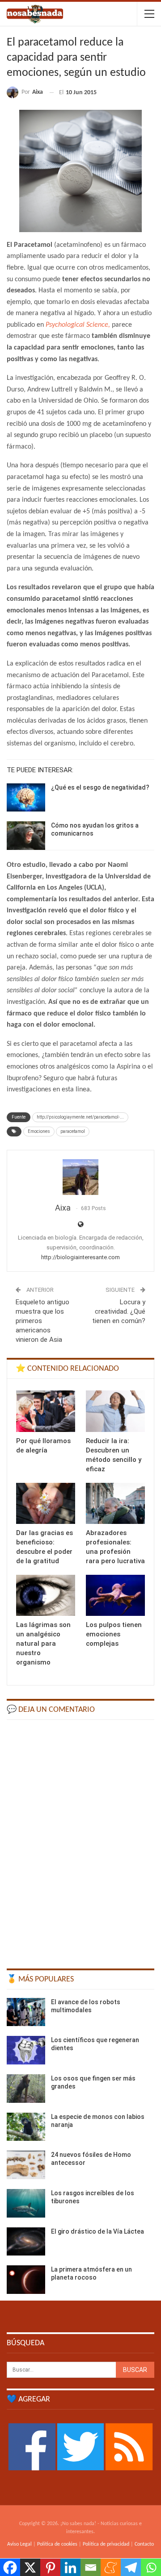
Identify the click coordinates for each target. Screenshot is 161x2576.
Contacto (144, 2544)
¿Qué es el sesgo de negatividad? (100, 787)
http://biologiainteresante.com (80, 1257)
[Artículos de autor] (80, 1177)
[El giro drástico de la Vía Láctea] (26, 2242)
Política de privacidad (106, 2544)
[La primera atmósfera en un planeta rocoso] (26, 2280)
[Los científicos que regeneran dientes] (26, 2050)
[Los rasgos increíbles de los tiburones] (26, 2203)
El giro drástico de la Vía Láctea (97, 2231)
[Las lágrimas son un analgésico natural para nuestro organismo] (46, 1595)
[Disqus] (80, 1840)
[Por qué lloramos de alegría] (46, 1411)
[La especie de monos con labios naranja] (26, 2127)
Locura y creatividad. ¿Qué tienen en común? (119, 1311)
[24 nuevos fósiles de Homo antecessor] (26, 2165)
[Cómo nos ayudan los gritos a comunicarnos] (26, 836)
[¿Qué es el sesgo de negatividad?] (26, 798)
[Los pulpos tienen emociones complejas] (115, 1595)
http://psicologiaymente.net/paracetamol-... (80, 1117)
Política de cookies (57, 2544)
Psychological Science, (79, 325)
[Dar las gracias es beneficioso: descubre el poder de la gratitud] (46, 1503)
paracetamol (73, 1131)
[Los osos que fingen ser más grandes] (26, 2089)
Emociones (39, 1131)
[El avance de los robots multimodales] (26, 2012)
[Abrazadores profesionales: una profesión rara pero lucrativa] (115, 1503)
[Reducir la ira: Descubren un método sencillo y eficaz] (115, 1411)
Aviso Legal (19, 2544)
